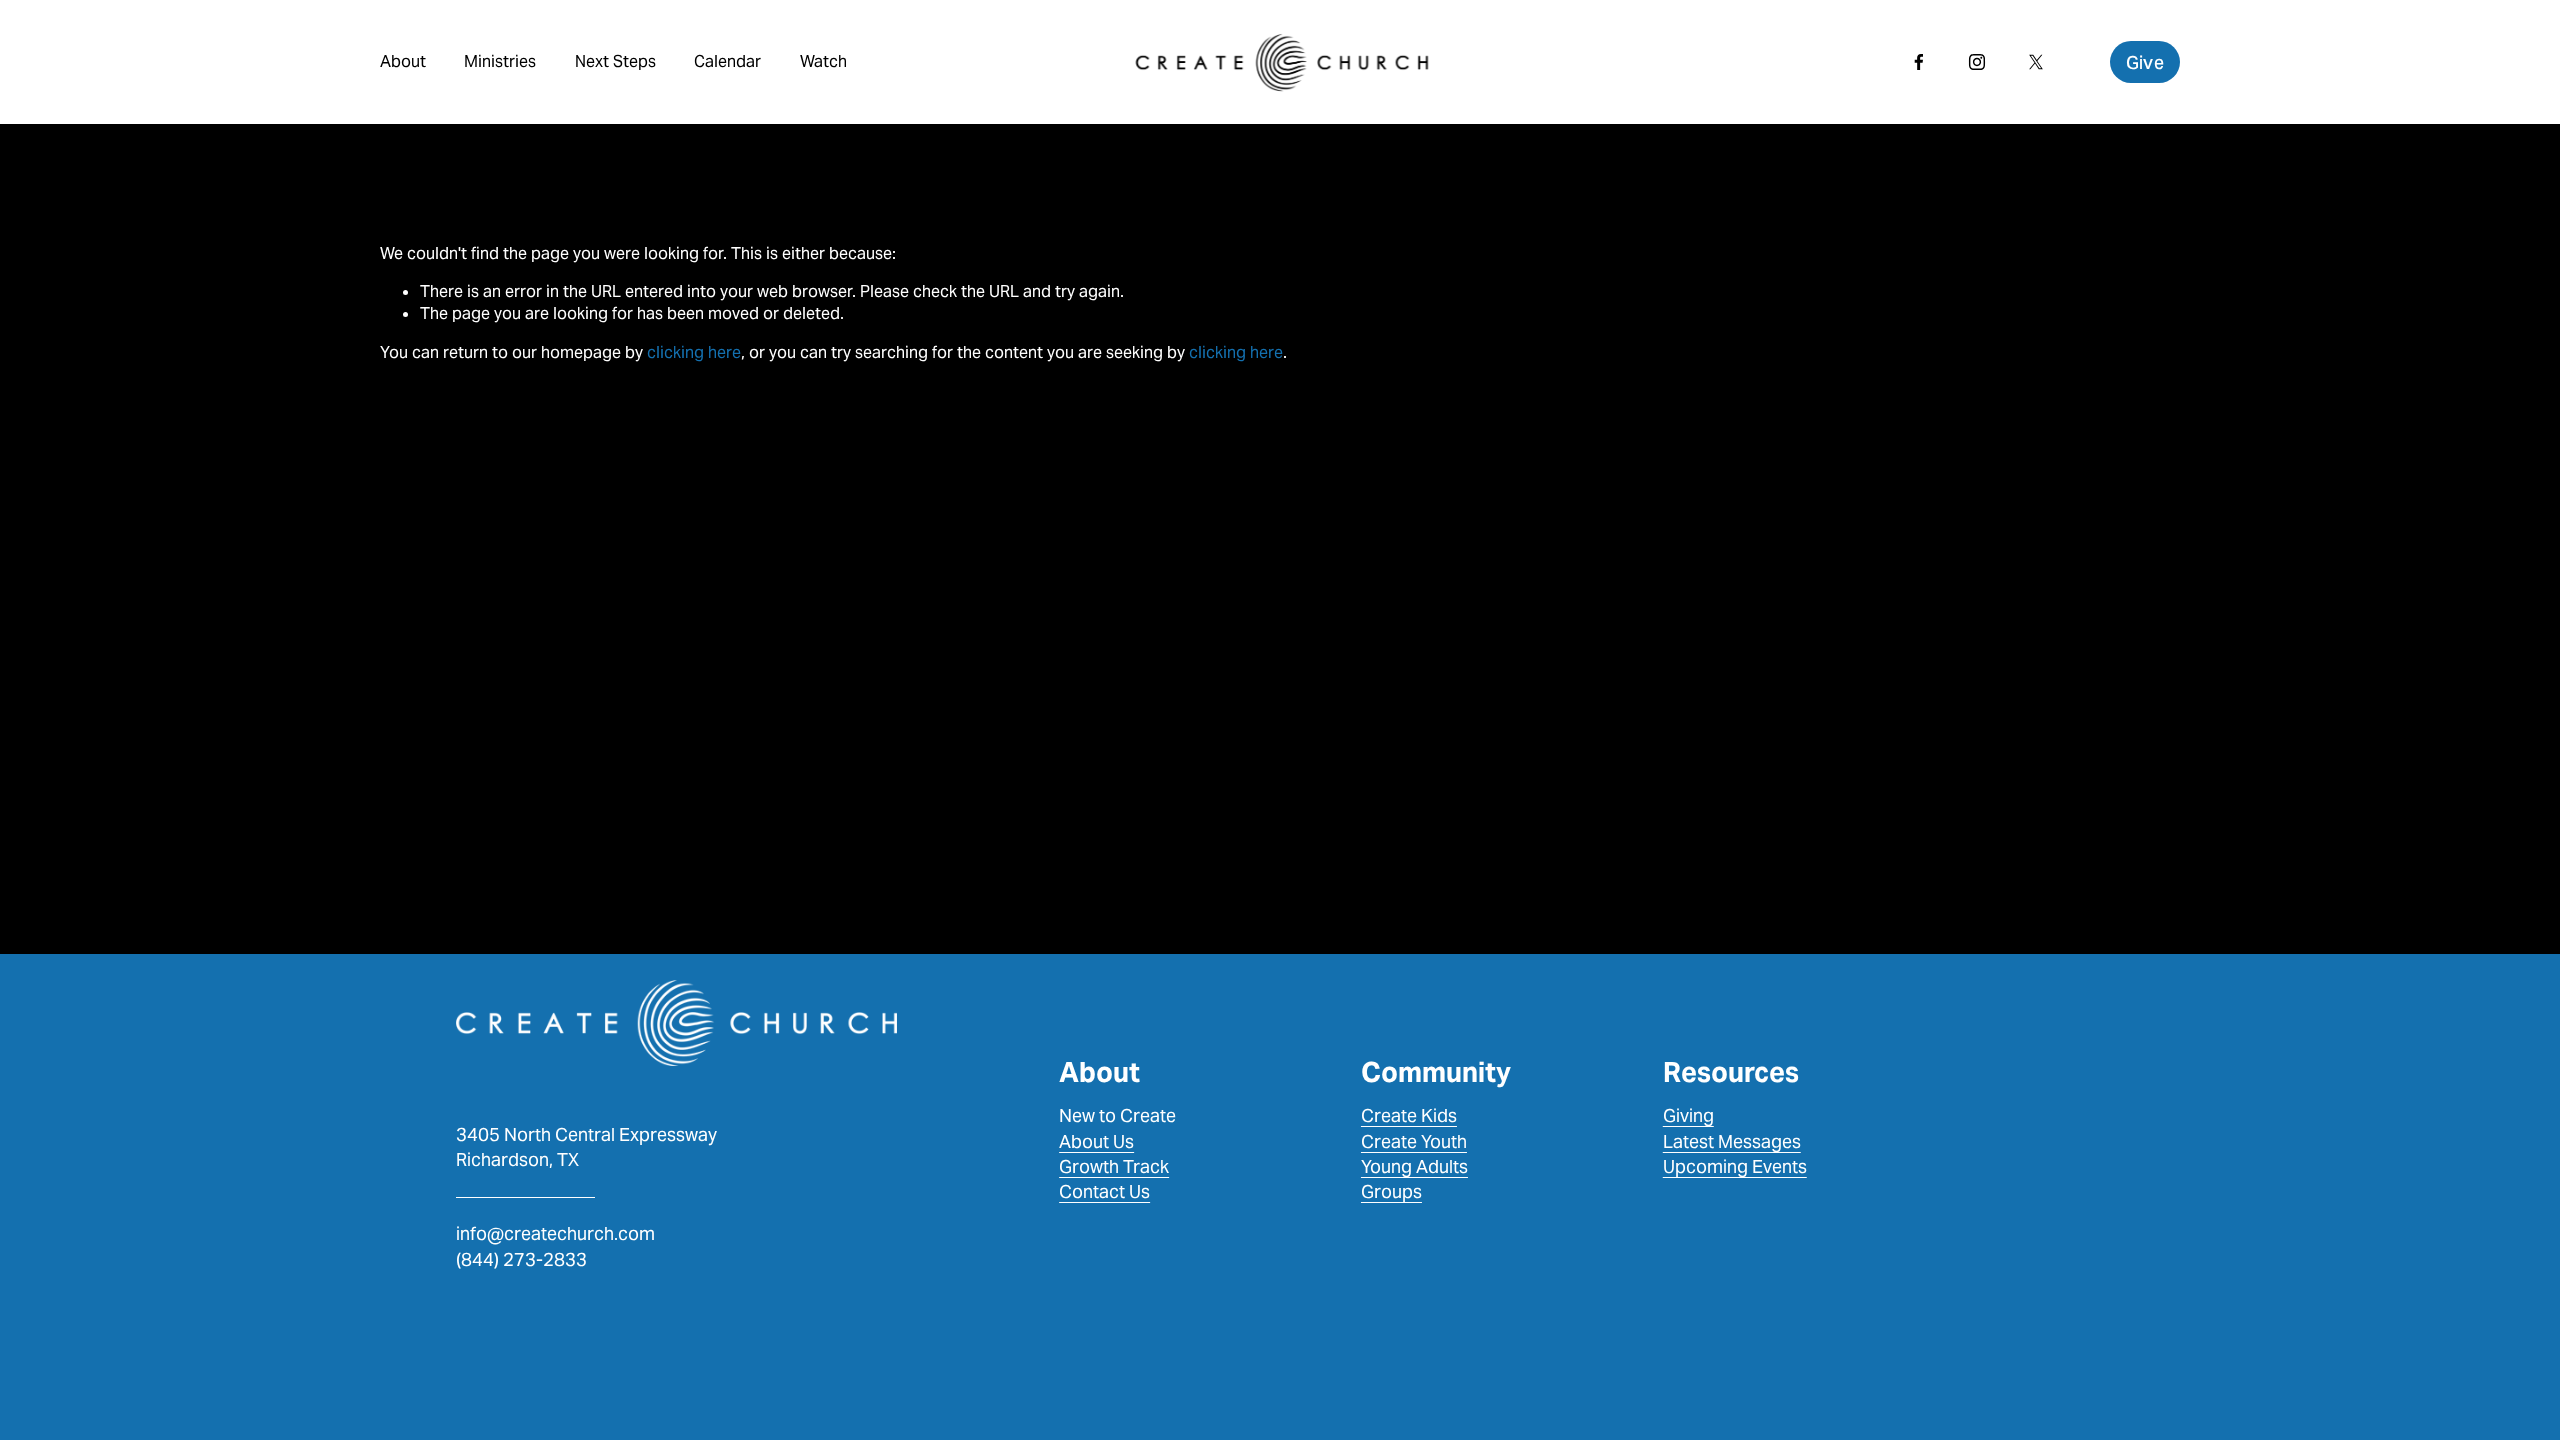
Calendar (727, 61)
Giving (1688, 1115)
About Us (1096, 1141)
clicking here (694, 352)
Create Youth (1414, 1141)
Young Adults (1414, 1166)
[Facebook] (1919, 62)
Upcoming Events (1735, 1166)
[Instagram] (1977, 62)
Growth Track (1114, 1166)
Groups (1391, 1191)
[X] (2036, 62)
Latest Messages (1732, 1141)
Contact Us (1104, 1191)
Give (2145, 62)
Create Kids (1409, 1115)
